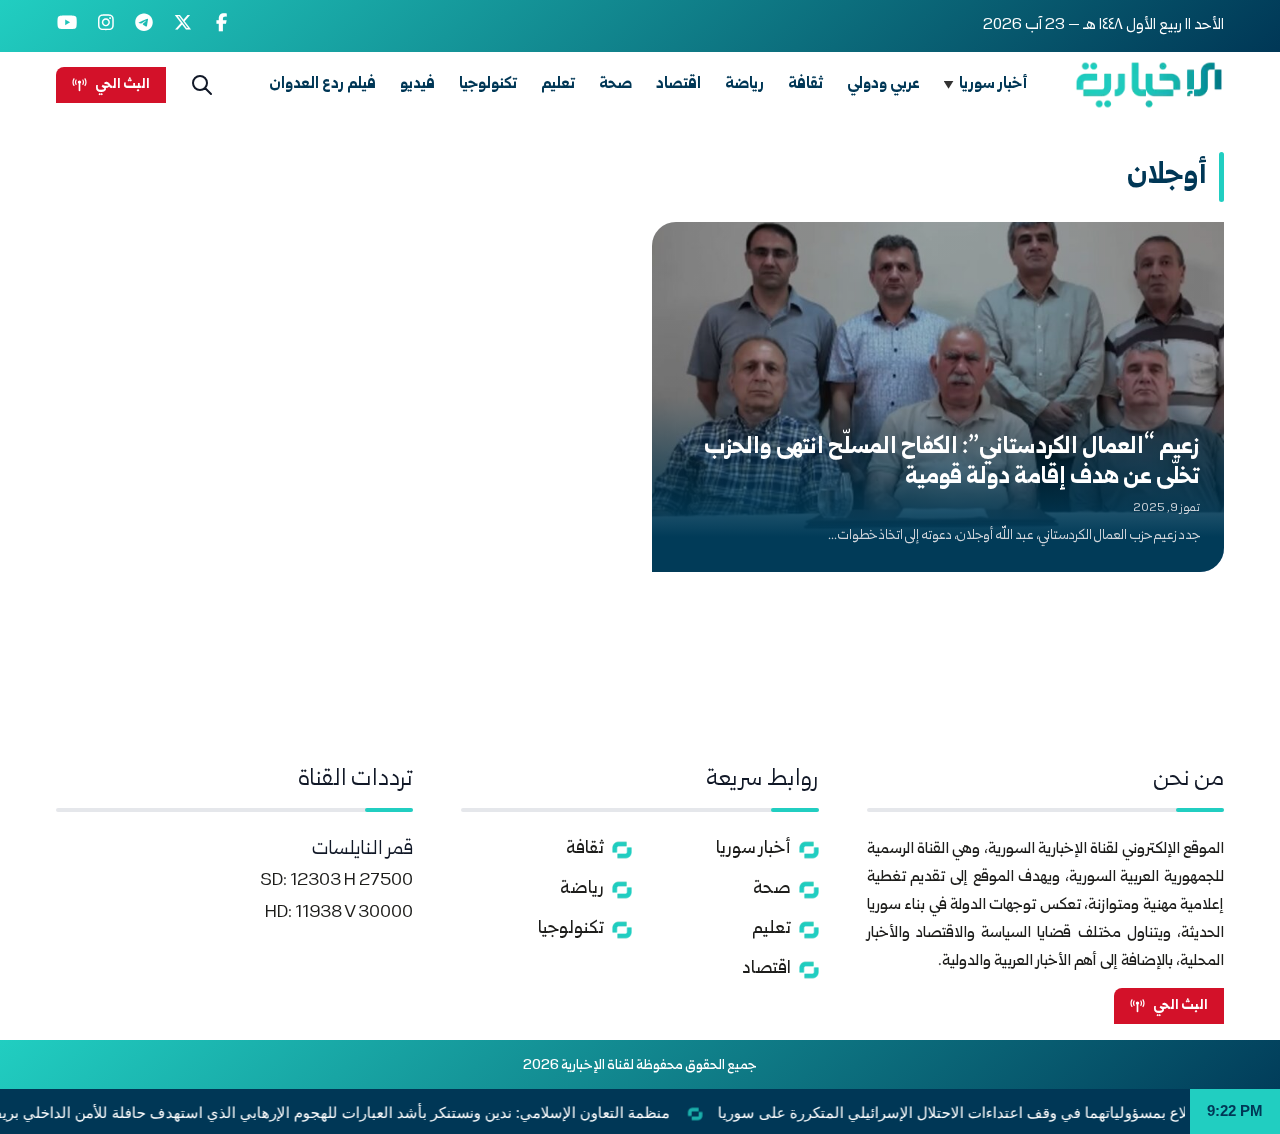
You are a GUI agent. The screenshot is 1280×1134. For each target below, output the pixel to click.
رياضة (744, 84)
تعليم (558, 84)
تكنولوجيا (488, 84)
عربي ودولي (883, 84)
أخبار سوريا (993, 84)
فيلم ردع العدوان (322, 84)
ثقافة (805, 84)
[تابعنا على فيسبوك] (221, 26)
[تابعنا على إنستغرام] (106, 26)
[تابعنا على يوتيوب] (67, 26)
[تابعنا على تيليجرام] (144, 26)
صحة (615, 84)
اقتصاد (678, 84)
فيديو (417, 84)
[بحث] (202, 85)
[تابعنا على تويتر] (183, 26)
